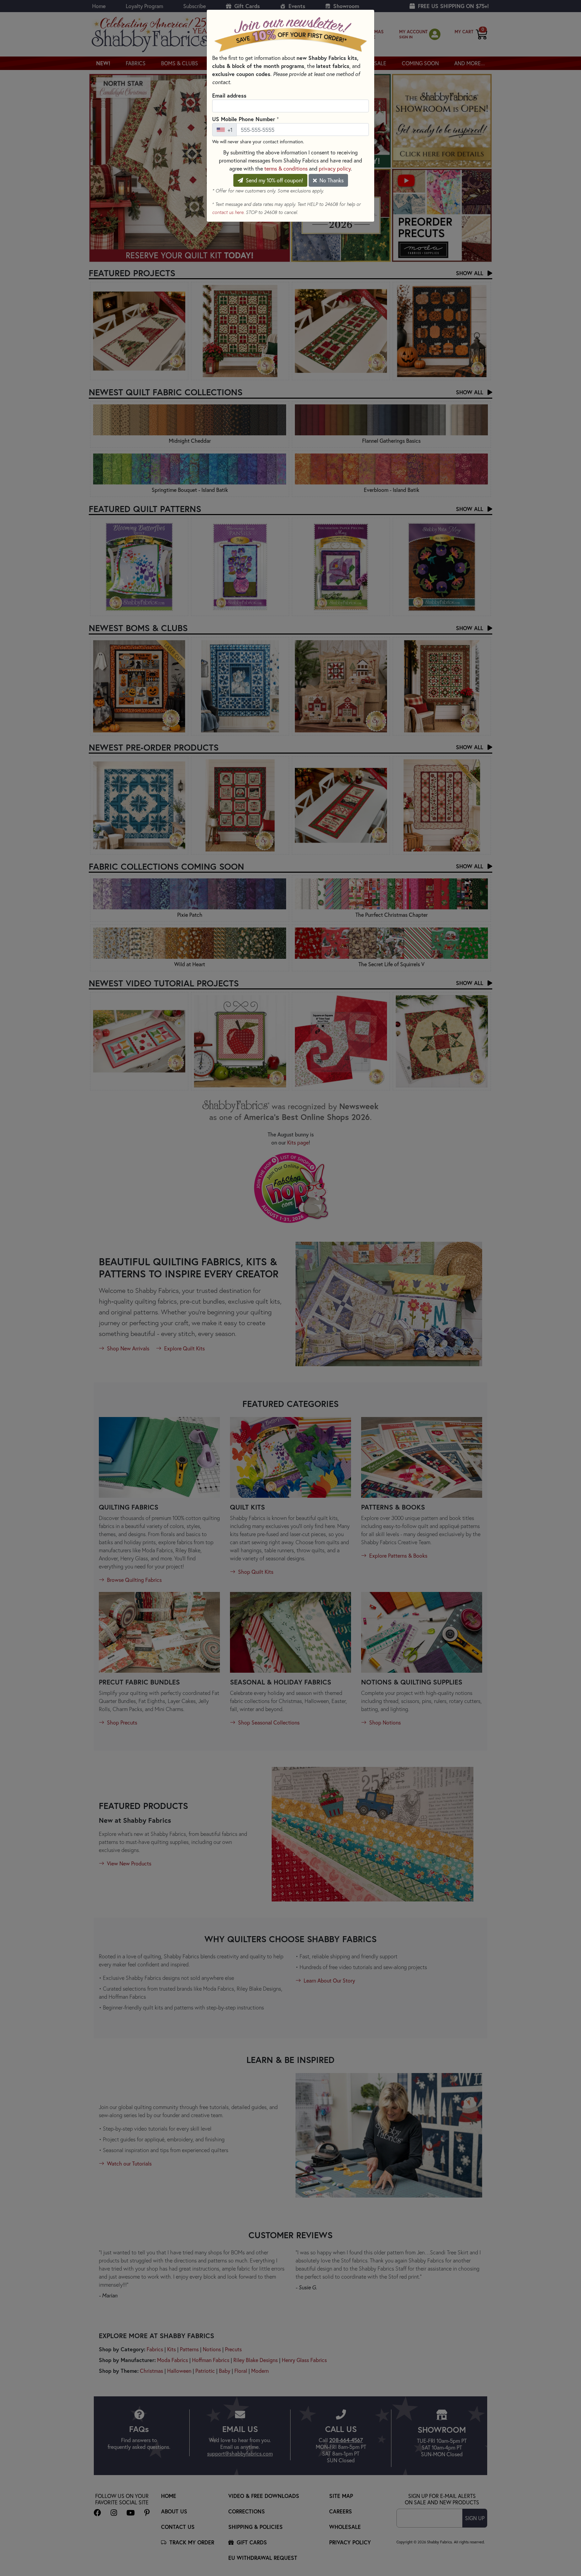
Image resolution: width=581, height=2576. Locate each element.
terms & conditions (286, 168)
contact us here (228, 212)
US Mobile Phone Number (245, 119)
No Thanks (331, 180)
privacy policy (335, 168)
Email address (229, 95)
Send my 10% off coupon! (274, 180)
